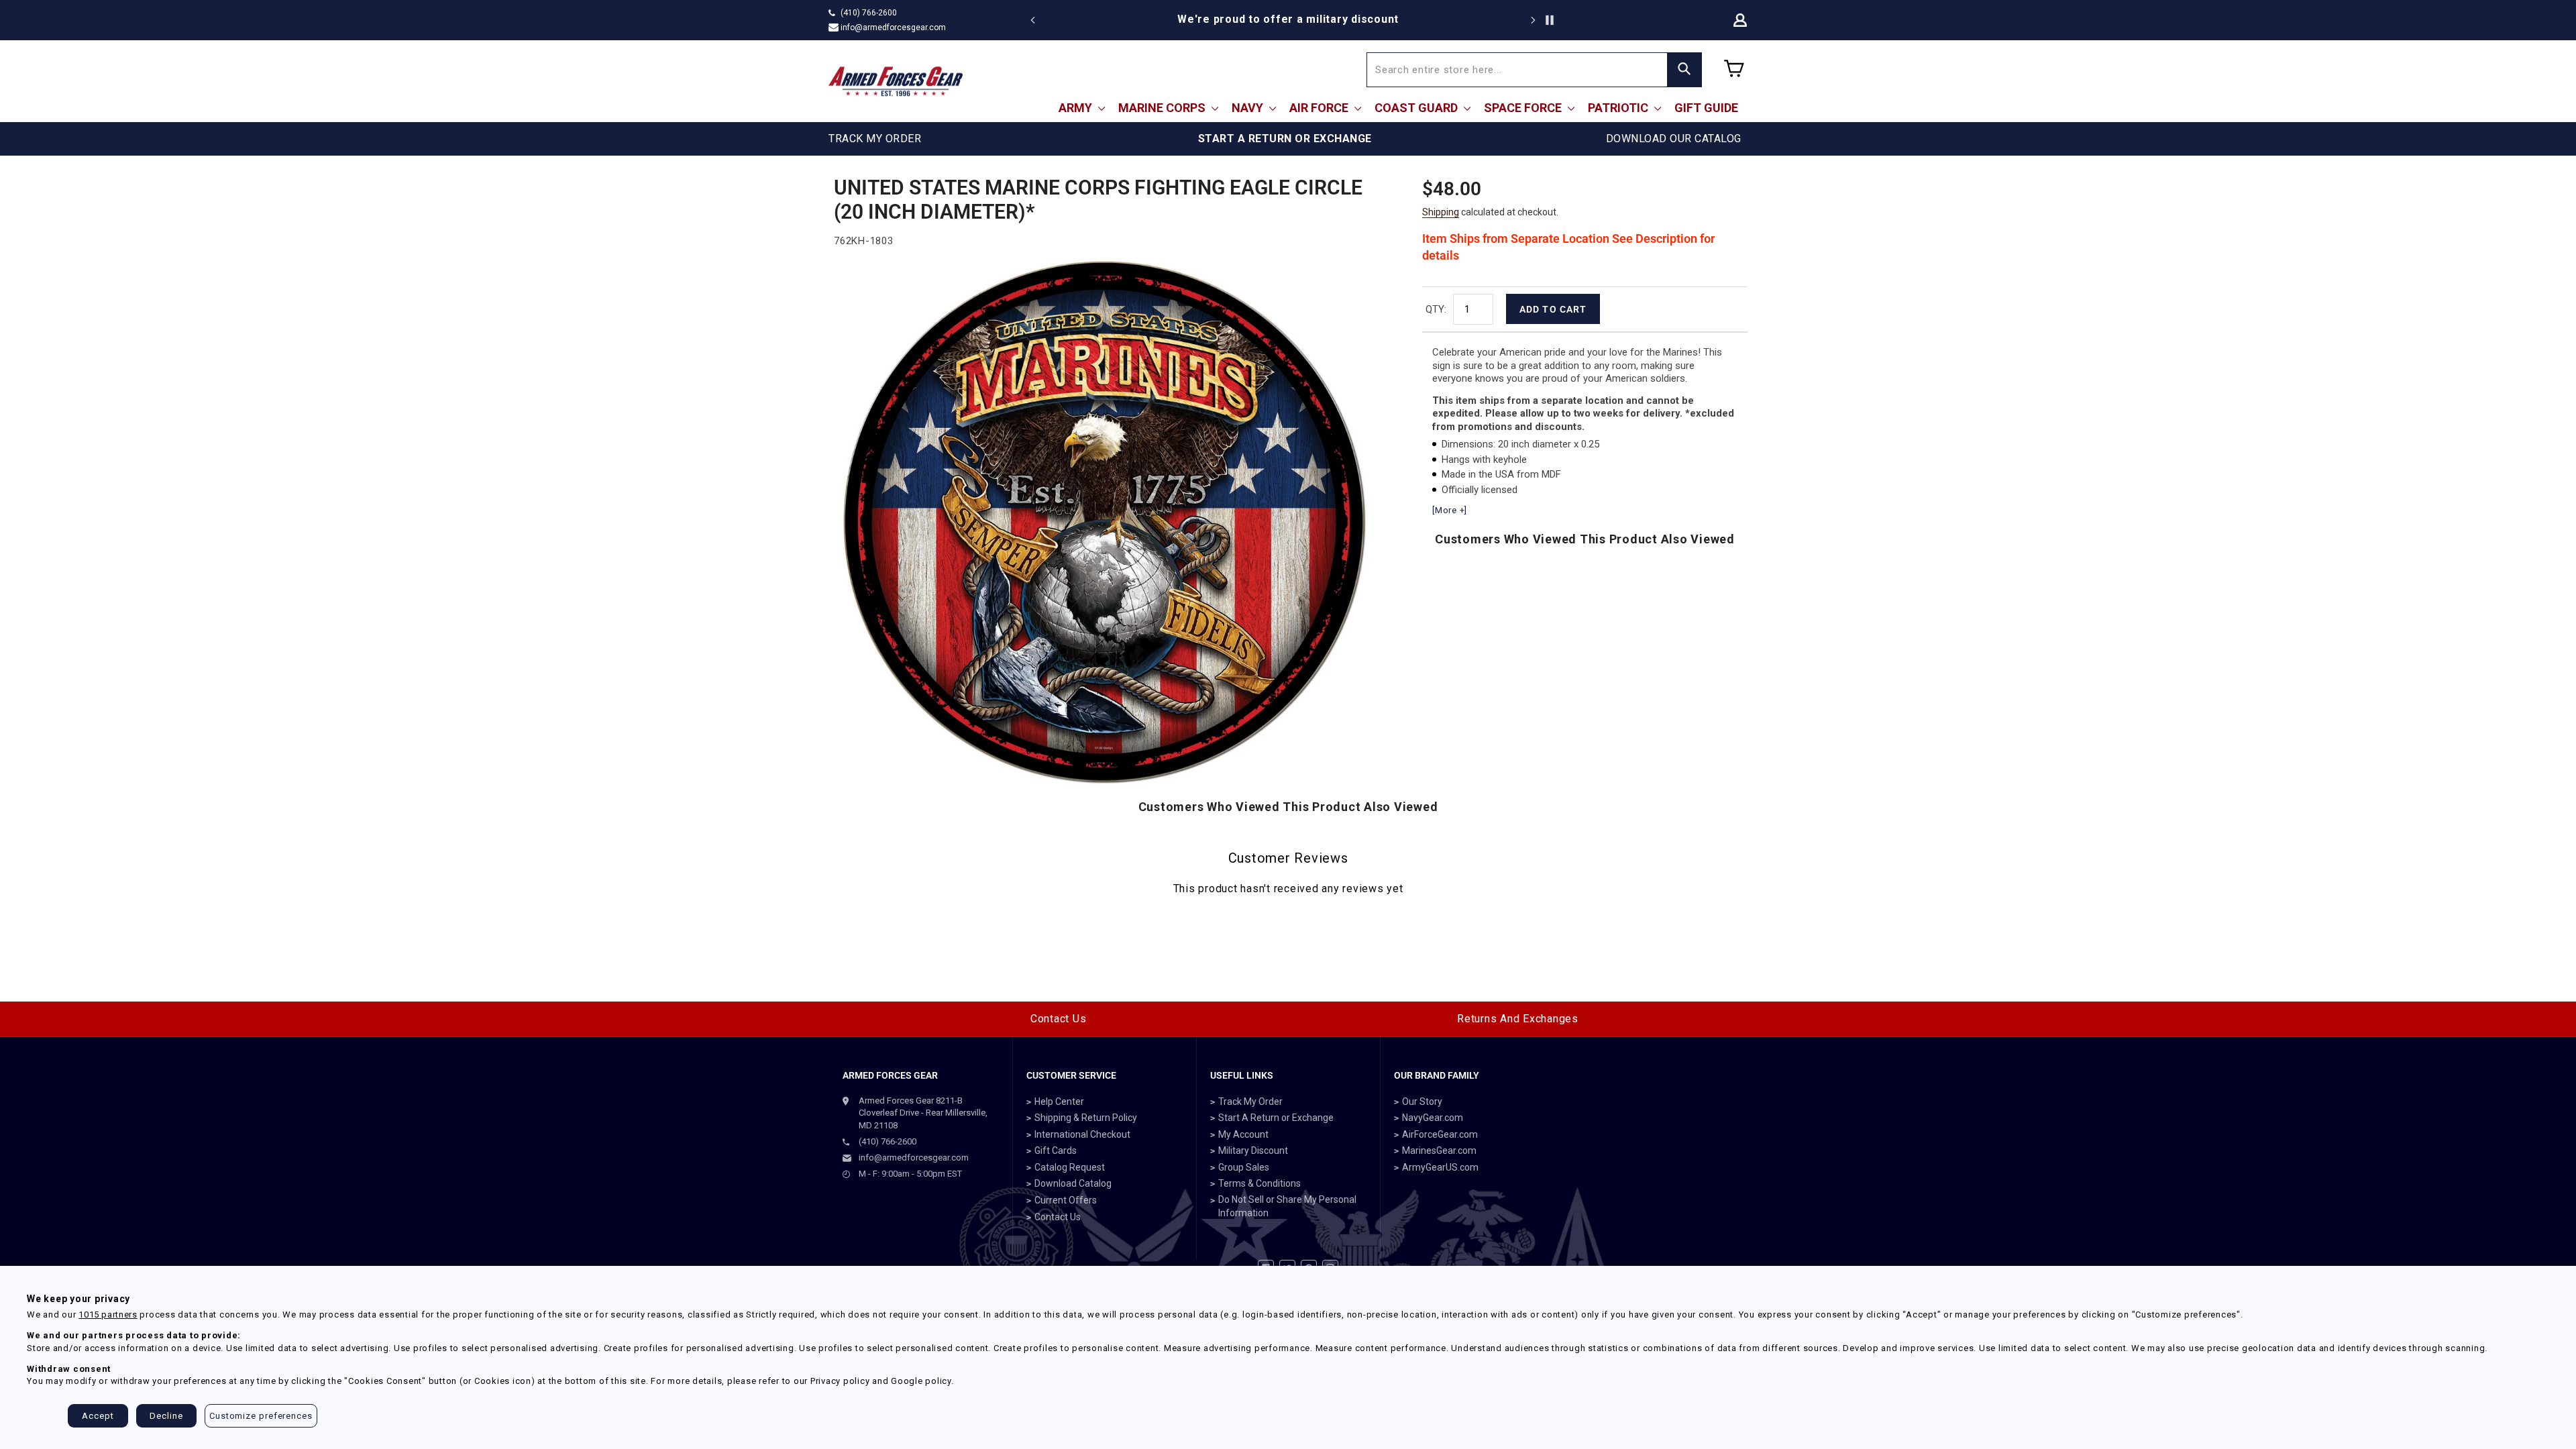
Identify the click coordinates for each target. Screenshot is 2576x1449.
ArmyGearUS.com (1440, 1167)
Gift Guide (1706, 108)
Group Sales (1244, 1167)
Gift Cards (1056, 1150)
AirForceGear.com (1440, 1134)
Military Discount (1253, 1150)
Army (1077, 108)
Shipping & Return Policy (1086, 1118)
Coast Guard (1417, 108)
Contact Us (1059, 1019)
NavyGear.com (1433, 1118)
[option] (1288, 19)
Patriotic (1619, 108)
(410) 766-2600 (869, 13)
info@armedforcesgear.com (893, 28)
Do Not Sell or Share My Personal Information (1287, 1206)
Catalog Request (1070, 1167)
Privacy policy (840, 1381)
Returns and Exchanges (1518, 1019)
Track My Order (1250, 1102)
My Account (1243, 1134)
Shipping (1441, 212)
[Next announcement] (1533, 20)
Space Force (1524, 108)
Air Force (1320, 108)
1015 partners (108, 1314)
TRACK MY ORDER (875, 139)
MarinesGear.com (1439, 1150)
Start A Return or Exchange (1276, 1118)
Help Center (1059, 1102)
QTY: (1436, 309)
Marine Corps (1163, 108)
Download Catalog (1073, 1183)
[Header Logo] (896, 81)
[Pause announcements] (1550, 20)
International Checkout (1082, 1134)
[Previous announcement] (1033, 20)
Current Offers (1066, 1200)
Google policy (921, 1381)
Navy (1249, 108)
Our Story (1422, 1102)
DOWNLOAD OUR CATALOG (1674, 139)
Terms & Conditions (1259, 1183)
